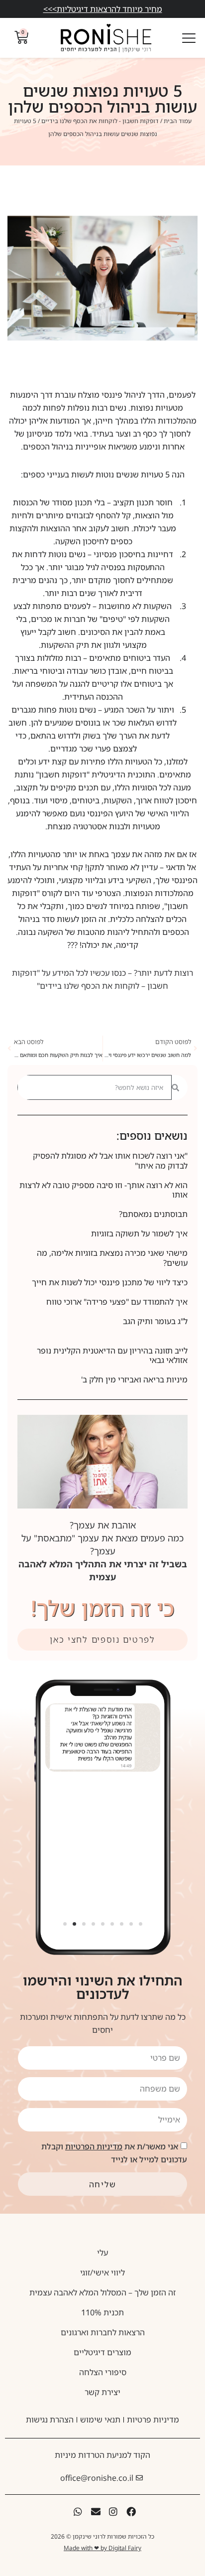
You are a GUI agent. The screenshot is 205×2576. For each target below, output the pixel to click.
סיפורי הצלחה (103, 2372)
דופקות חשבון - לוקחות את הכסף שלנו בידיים (100, 121)
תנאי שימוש (100, 2420)
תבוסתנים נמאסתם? (153, 1214)
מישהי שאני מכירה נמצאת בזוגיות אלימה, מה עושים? (112, 1258)
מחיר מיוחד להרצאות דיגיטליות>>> (103, 9)
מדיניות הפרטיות (94, 2146)
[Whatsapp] (78, 2511)
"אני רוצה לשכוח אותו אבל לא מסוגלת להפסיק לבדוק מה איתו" (110, 1160)
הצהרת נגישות (50, 2420)
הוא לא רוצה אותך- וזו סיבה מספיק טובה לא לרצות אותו (103, 1190)
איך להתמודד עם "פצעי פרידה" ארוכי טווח (117, 1302)
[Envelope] (96, 2511)
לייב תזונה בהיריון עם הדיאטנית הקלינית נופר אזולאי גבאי (112, 1355)
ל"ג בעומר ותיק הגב (155, 1321)
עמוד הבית (178, 121)
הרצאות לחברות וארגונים (103, 2332)
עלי (102, 2253)
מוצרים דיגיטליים (102, 2352)
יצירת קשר (102, 2392)
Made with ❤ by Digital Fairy (102, 2548)
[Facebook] (131, 2511)
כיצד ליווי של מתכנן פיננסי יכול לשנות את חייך (110, 1282)
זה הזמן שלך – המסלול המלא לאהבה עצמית (102, 2292)
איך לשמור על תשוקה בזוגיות (139, 1233)
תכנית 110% (102, 2312)
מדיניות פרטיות (153, 2420)
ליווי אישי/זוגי (102, 2273)
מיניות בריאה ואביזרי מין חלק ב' (134, 1379)
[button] (65, 1924)
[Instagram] (113, 2511)
